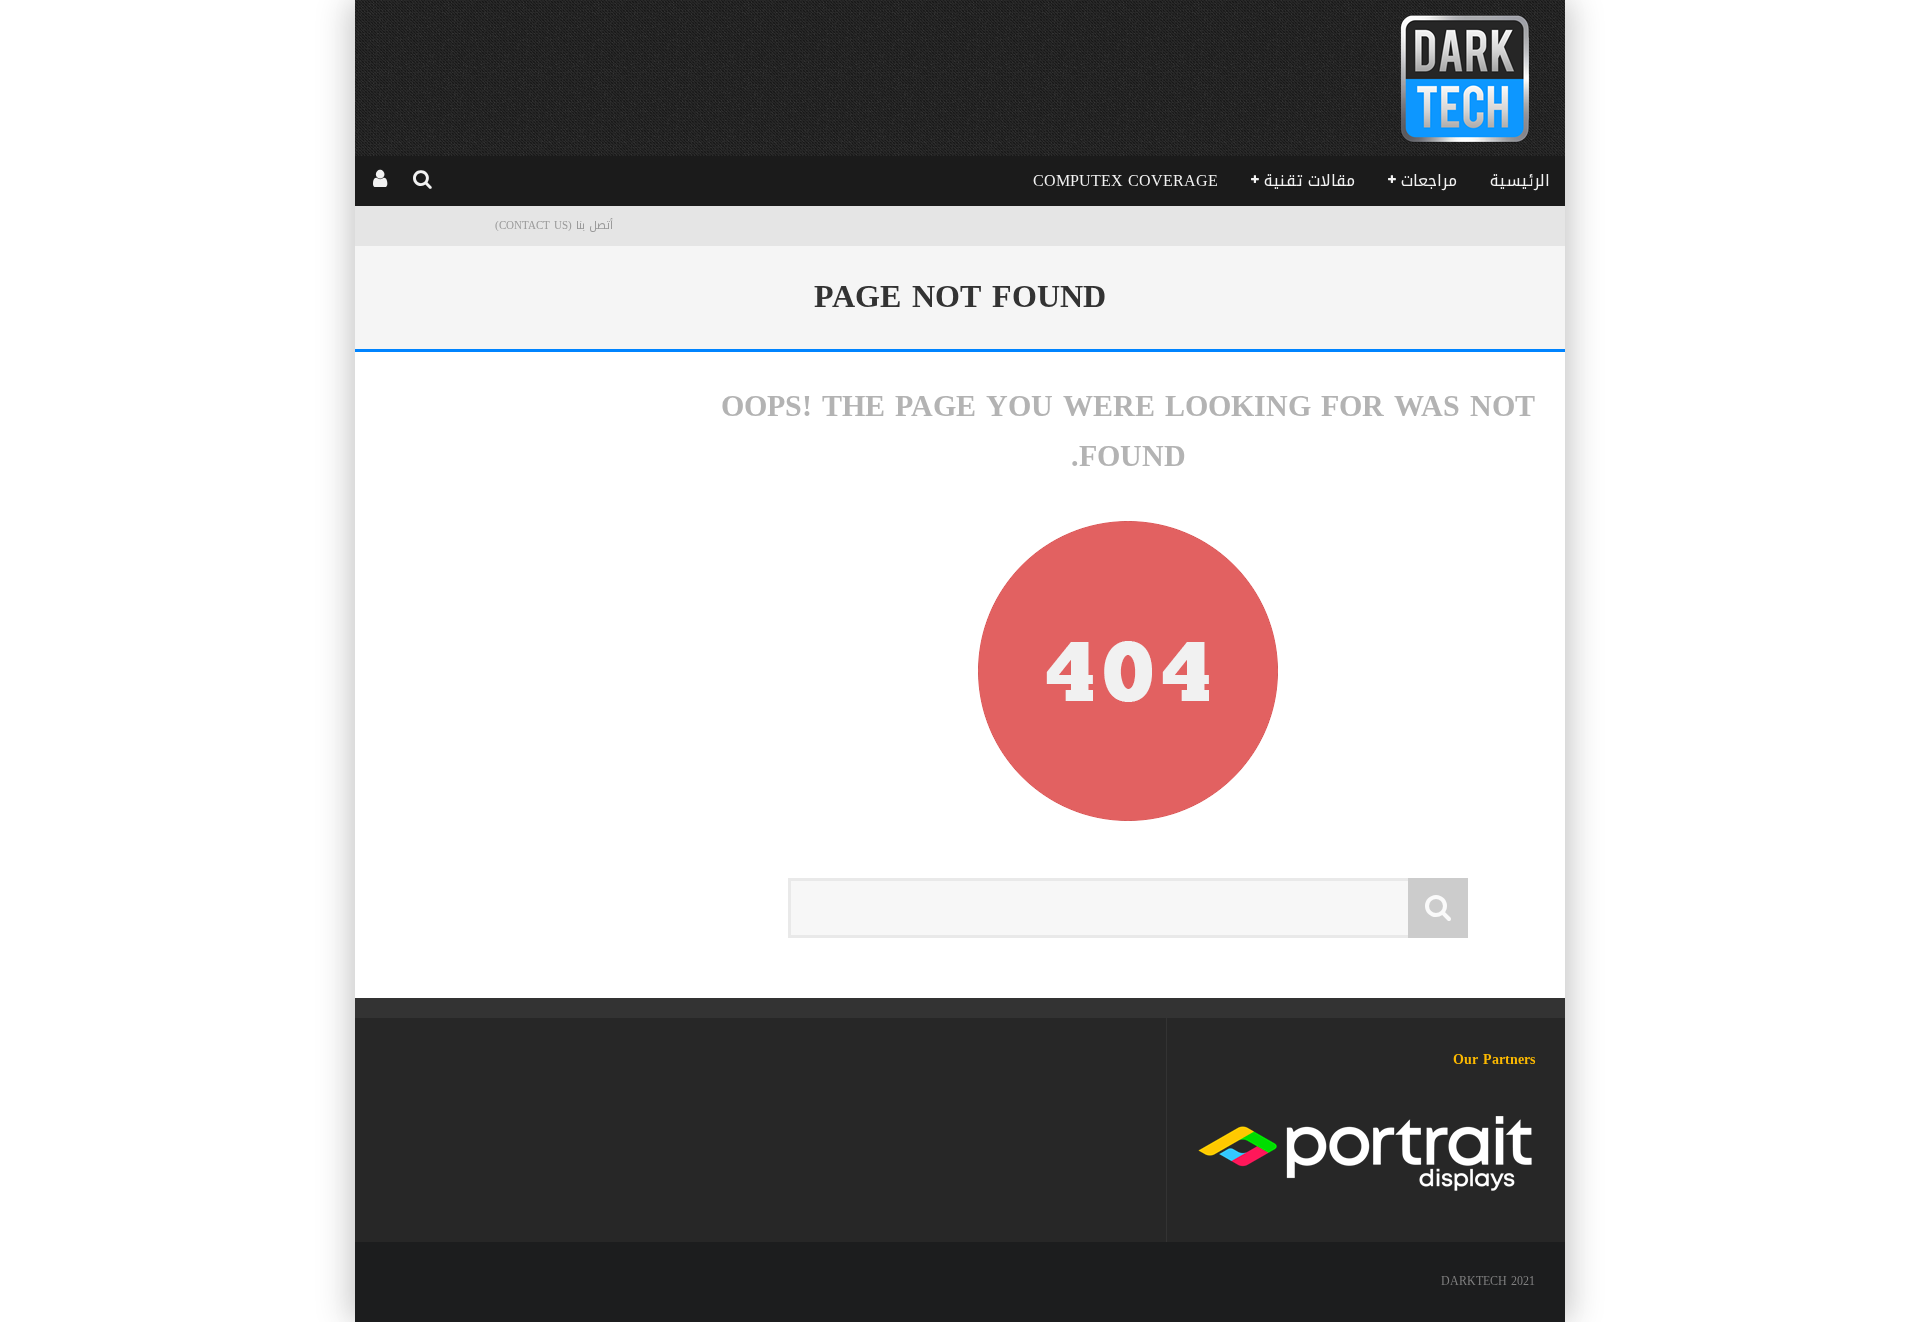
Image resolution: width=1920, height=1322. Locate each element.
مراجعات (1429, 180)
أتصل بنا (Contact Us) (554, 225)
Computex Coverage (1125, 180)
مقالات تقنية (1309, 180)
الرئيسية (1520, 180)
